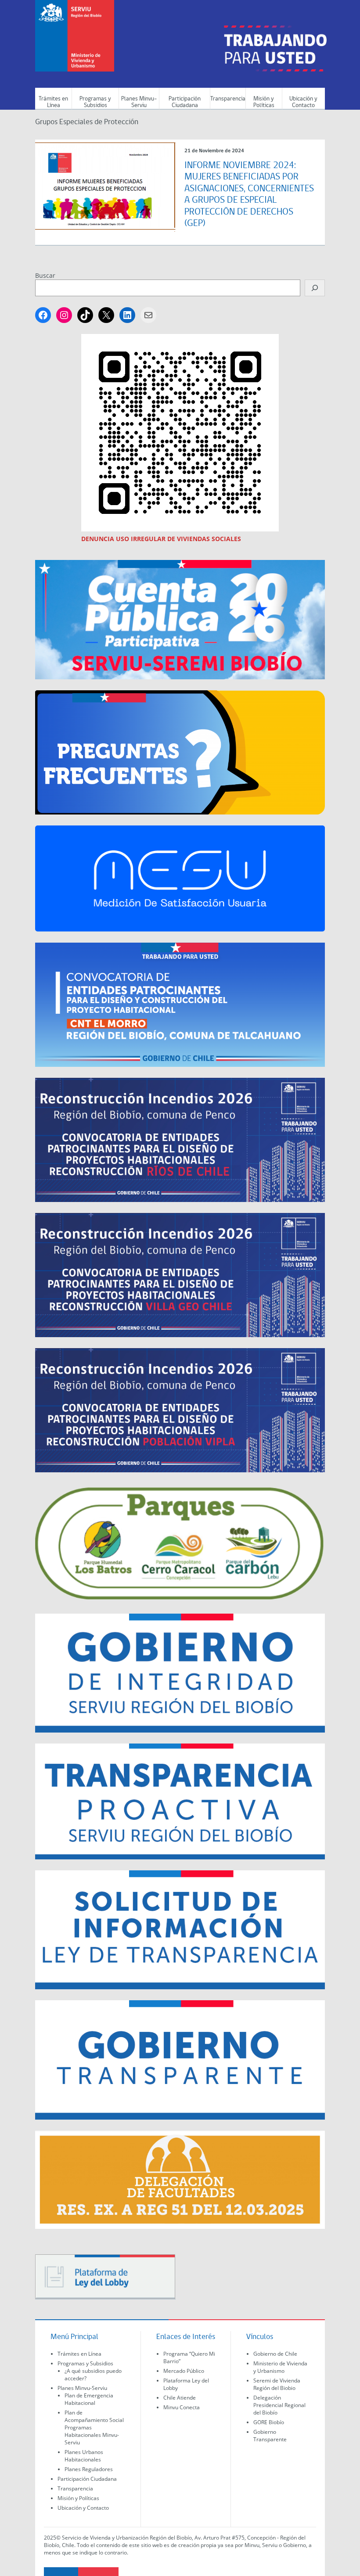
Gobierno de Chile (275, 2354)
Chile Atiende (180, 2398)
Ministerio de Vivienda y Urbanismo (280, 2367)
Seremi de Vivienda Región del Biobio (277, 2384)
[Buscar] (315, 288)
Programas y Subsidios (95, 102)
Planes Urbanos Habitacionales (84, 2456)
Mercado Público (184, 2371)
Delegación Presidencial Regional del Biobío (279, 2405)
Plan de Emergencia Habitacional (89, 2399)
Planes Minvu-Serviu (139, 102)
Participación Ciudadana (185, 102)
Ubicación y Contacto (303, 102)
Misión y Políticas (264, 102)
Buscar (45, 275)
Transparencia (228, 99)
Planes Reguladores (89, 2469)
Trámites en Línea (53, 102)
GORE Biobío (269, 2422)
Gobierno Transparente (270, 2436)
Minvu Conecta (182, 2407)
